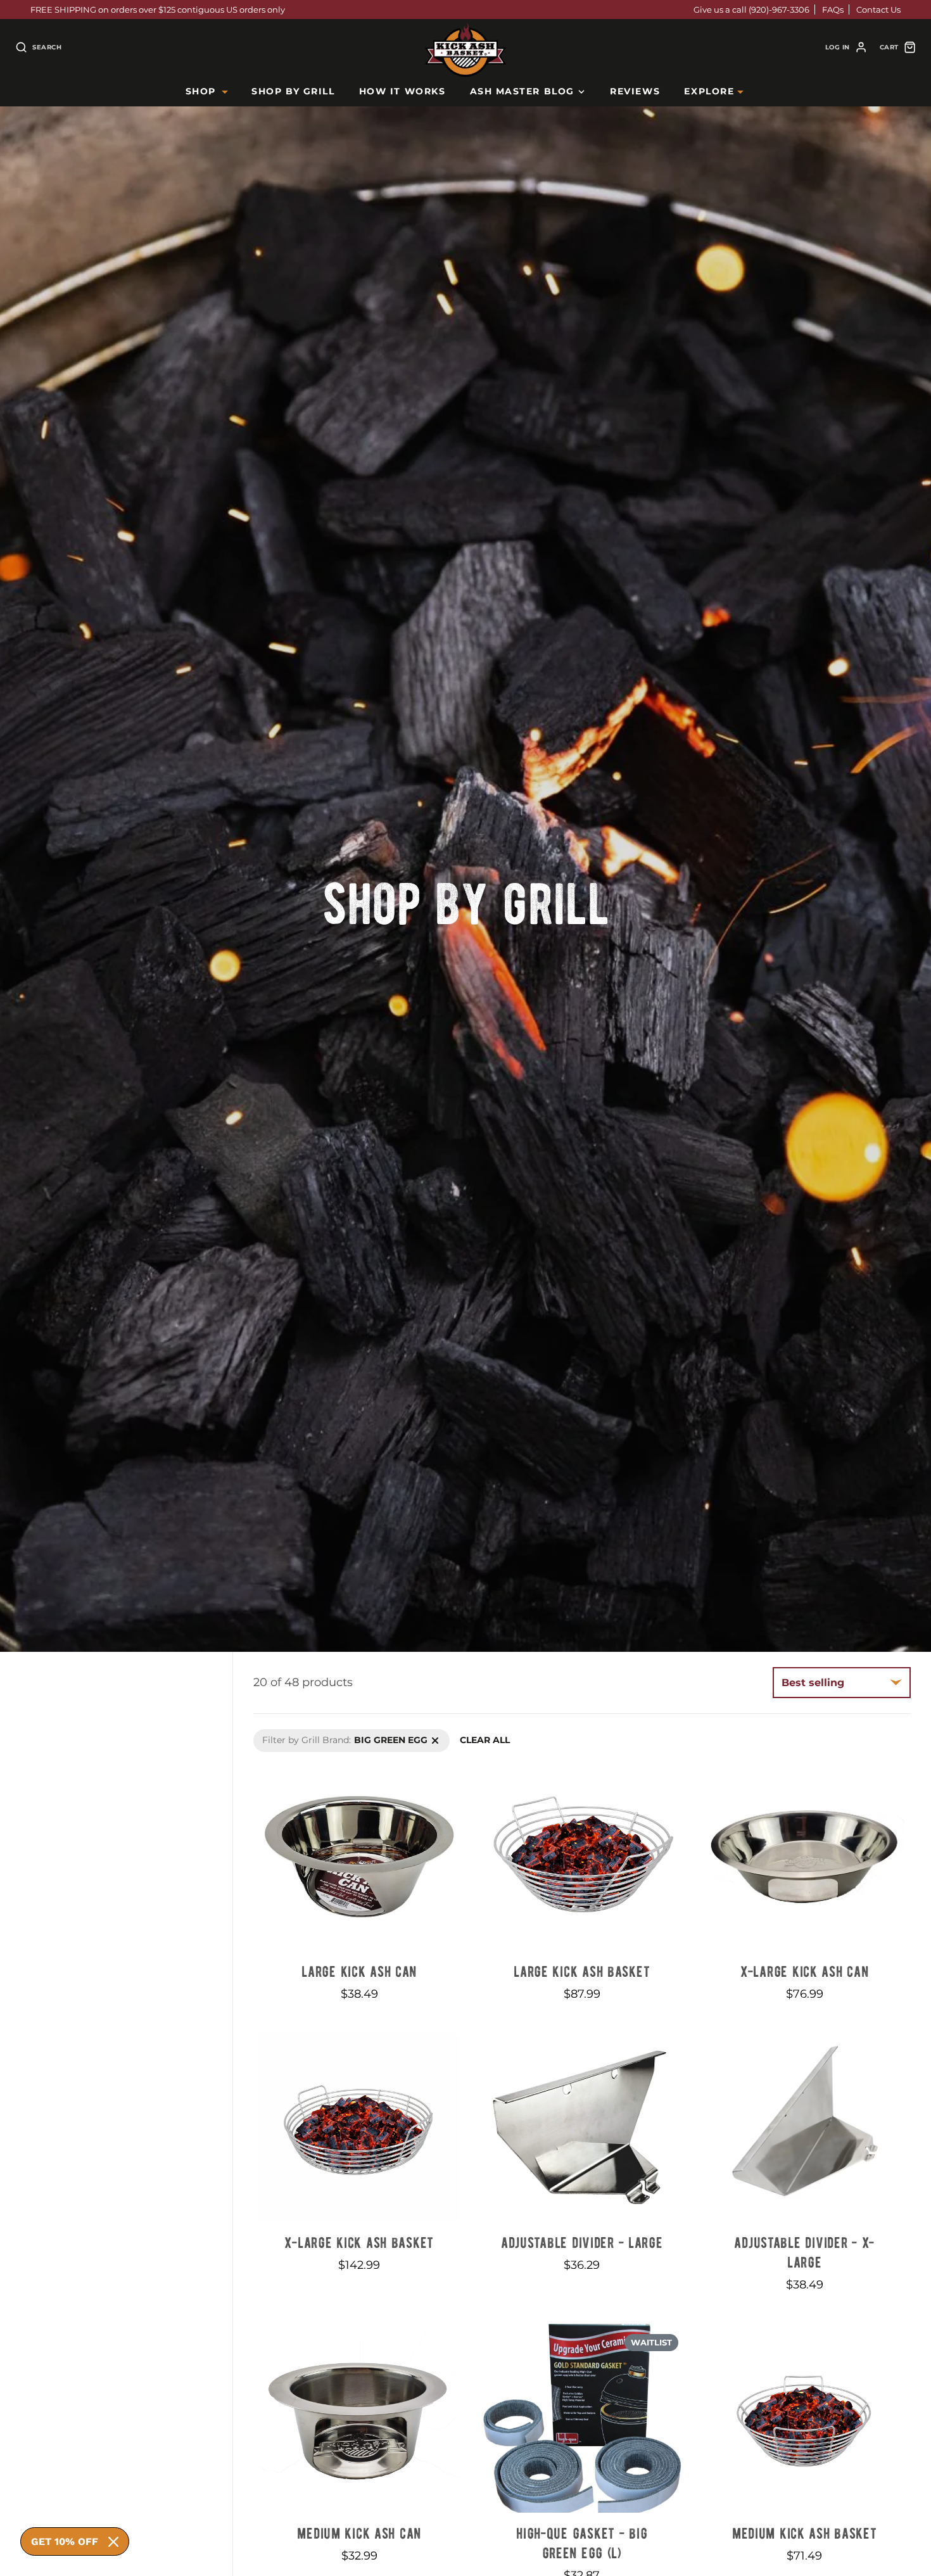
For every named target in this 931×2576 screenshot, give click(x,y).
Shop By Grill (293, 91)
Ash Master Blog (522, 91)
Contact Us (878, 10)
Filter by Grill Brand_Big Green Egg (332, 1735)
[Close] (113, 2542)
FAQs (833, 10)
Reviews (635, 91)
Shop (201, 91)
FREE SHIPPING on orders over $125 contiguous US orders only (158, 10)
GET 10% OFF (65, 2541)
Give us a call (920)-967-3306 (751, 10)
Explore (709, 91)
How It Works (402, 91)
